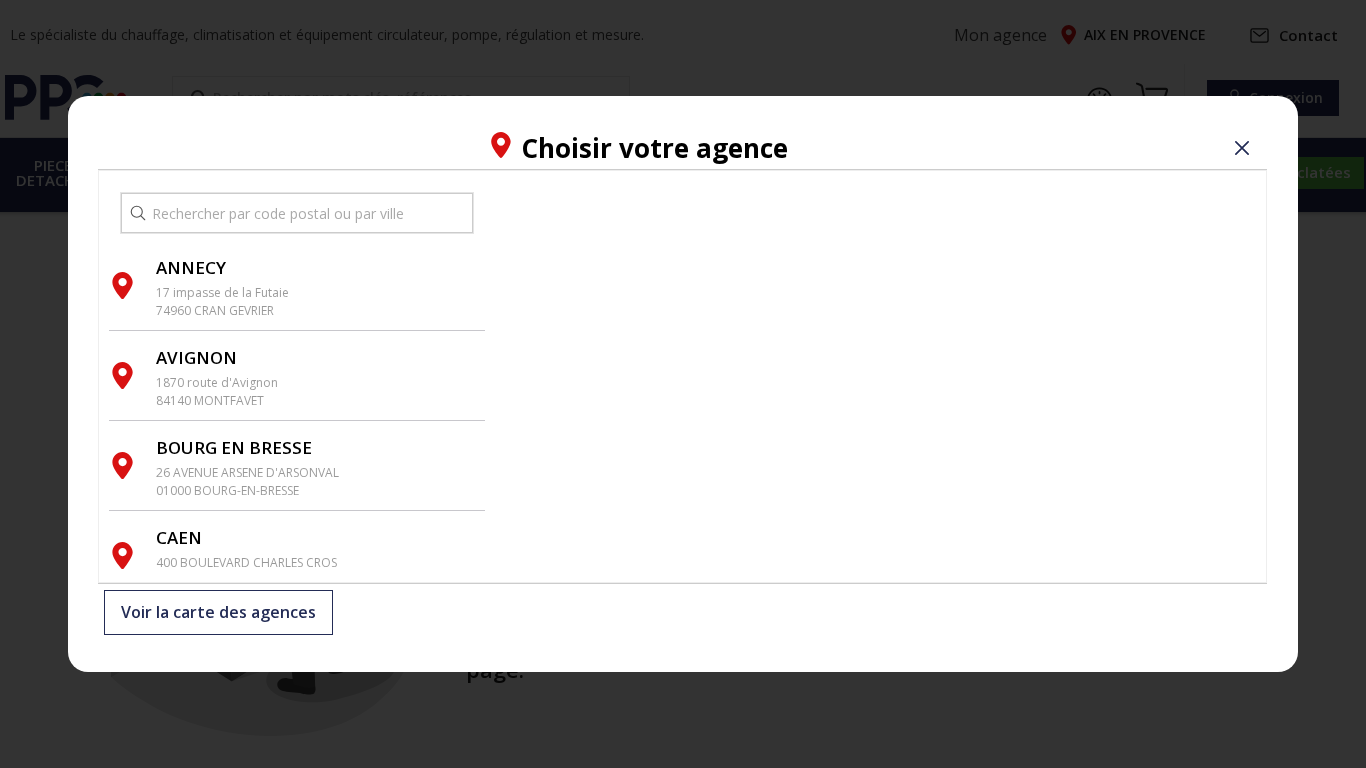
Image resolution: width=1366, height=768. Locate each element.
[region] (876, 376)
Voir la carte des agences (218, 613)
